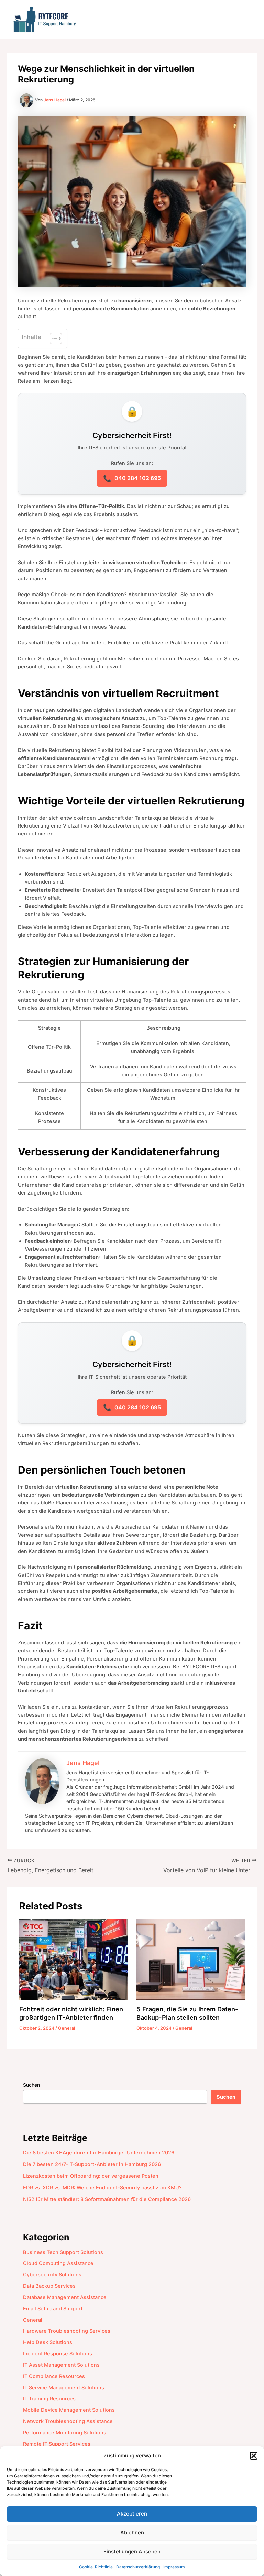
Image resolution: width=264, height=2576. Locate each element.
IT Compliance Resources (54, 2376)
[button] (254, 2456)
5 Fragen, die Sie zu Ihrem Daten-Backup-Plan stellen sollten (187, 2013)
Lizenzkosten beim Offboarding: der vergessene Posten (91, 2176)
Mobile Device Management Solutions (69, 2410)
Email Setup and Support (53, 2309)
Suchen (31, 2085)
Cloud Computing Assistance (58, 2263)
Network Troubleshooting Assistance (68, 2421)
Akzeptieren (132, 2514)
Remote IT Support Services (57, 2444)
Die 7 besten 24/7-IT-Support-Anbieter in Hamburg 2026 (92, 2164)
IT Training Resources (49, 2399)
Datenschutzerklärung (138, 2567)
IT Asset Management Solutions (61, 2365)
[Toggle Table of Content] (52, 338)
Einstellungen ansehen (132, 2551)
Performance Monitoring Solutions (65, 2433)
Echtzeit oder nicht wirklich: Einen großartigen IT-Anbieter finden (71, 2013)
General (67, 2028)
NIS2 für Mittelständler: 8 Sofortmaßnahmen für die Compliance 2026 (107, 2199)
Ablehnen (132, 2533)
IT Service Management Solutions (64, 2388)
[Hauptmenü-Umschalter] (245, 19)
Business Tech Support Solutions (63, 2252)
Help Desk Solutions (48, 2342)
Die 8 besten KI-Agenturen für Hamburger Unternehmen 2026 (99, 2153)
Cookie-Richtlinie (96, 2567)
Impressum (174, 2567)
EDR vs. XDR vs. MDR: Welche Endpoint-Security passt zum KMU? (102, 2188)
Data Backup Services (49, 2286)
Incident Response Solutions (58, 2354)
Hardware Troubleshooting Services (67, 2331)
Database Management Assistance (65, 2297)
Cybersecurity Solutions (52, 2275)
